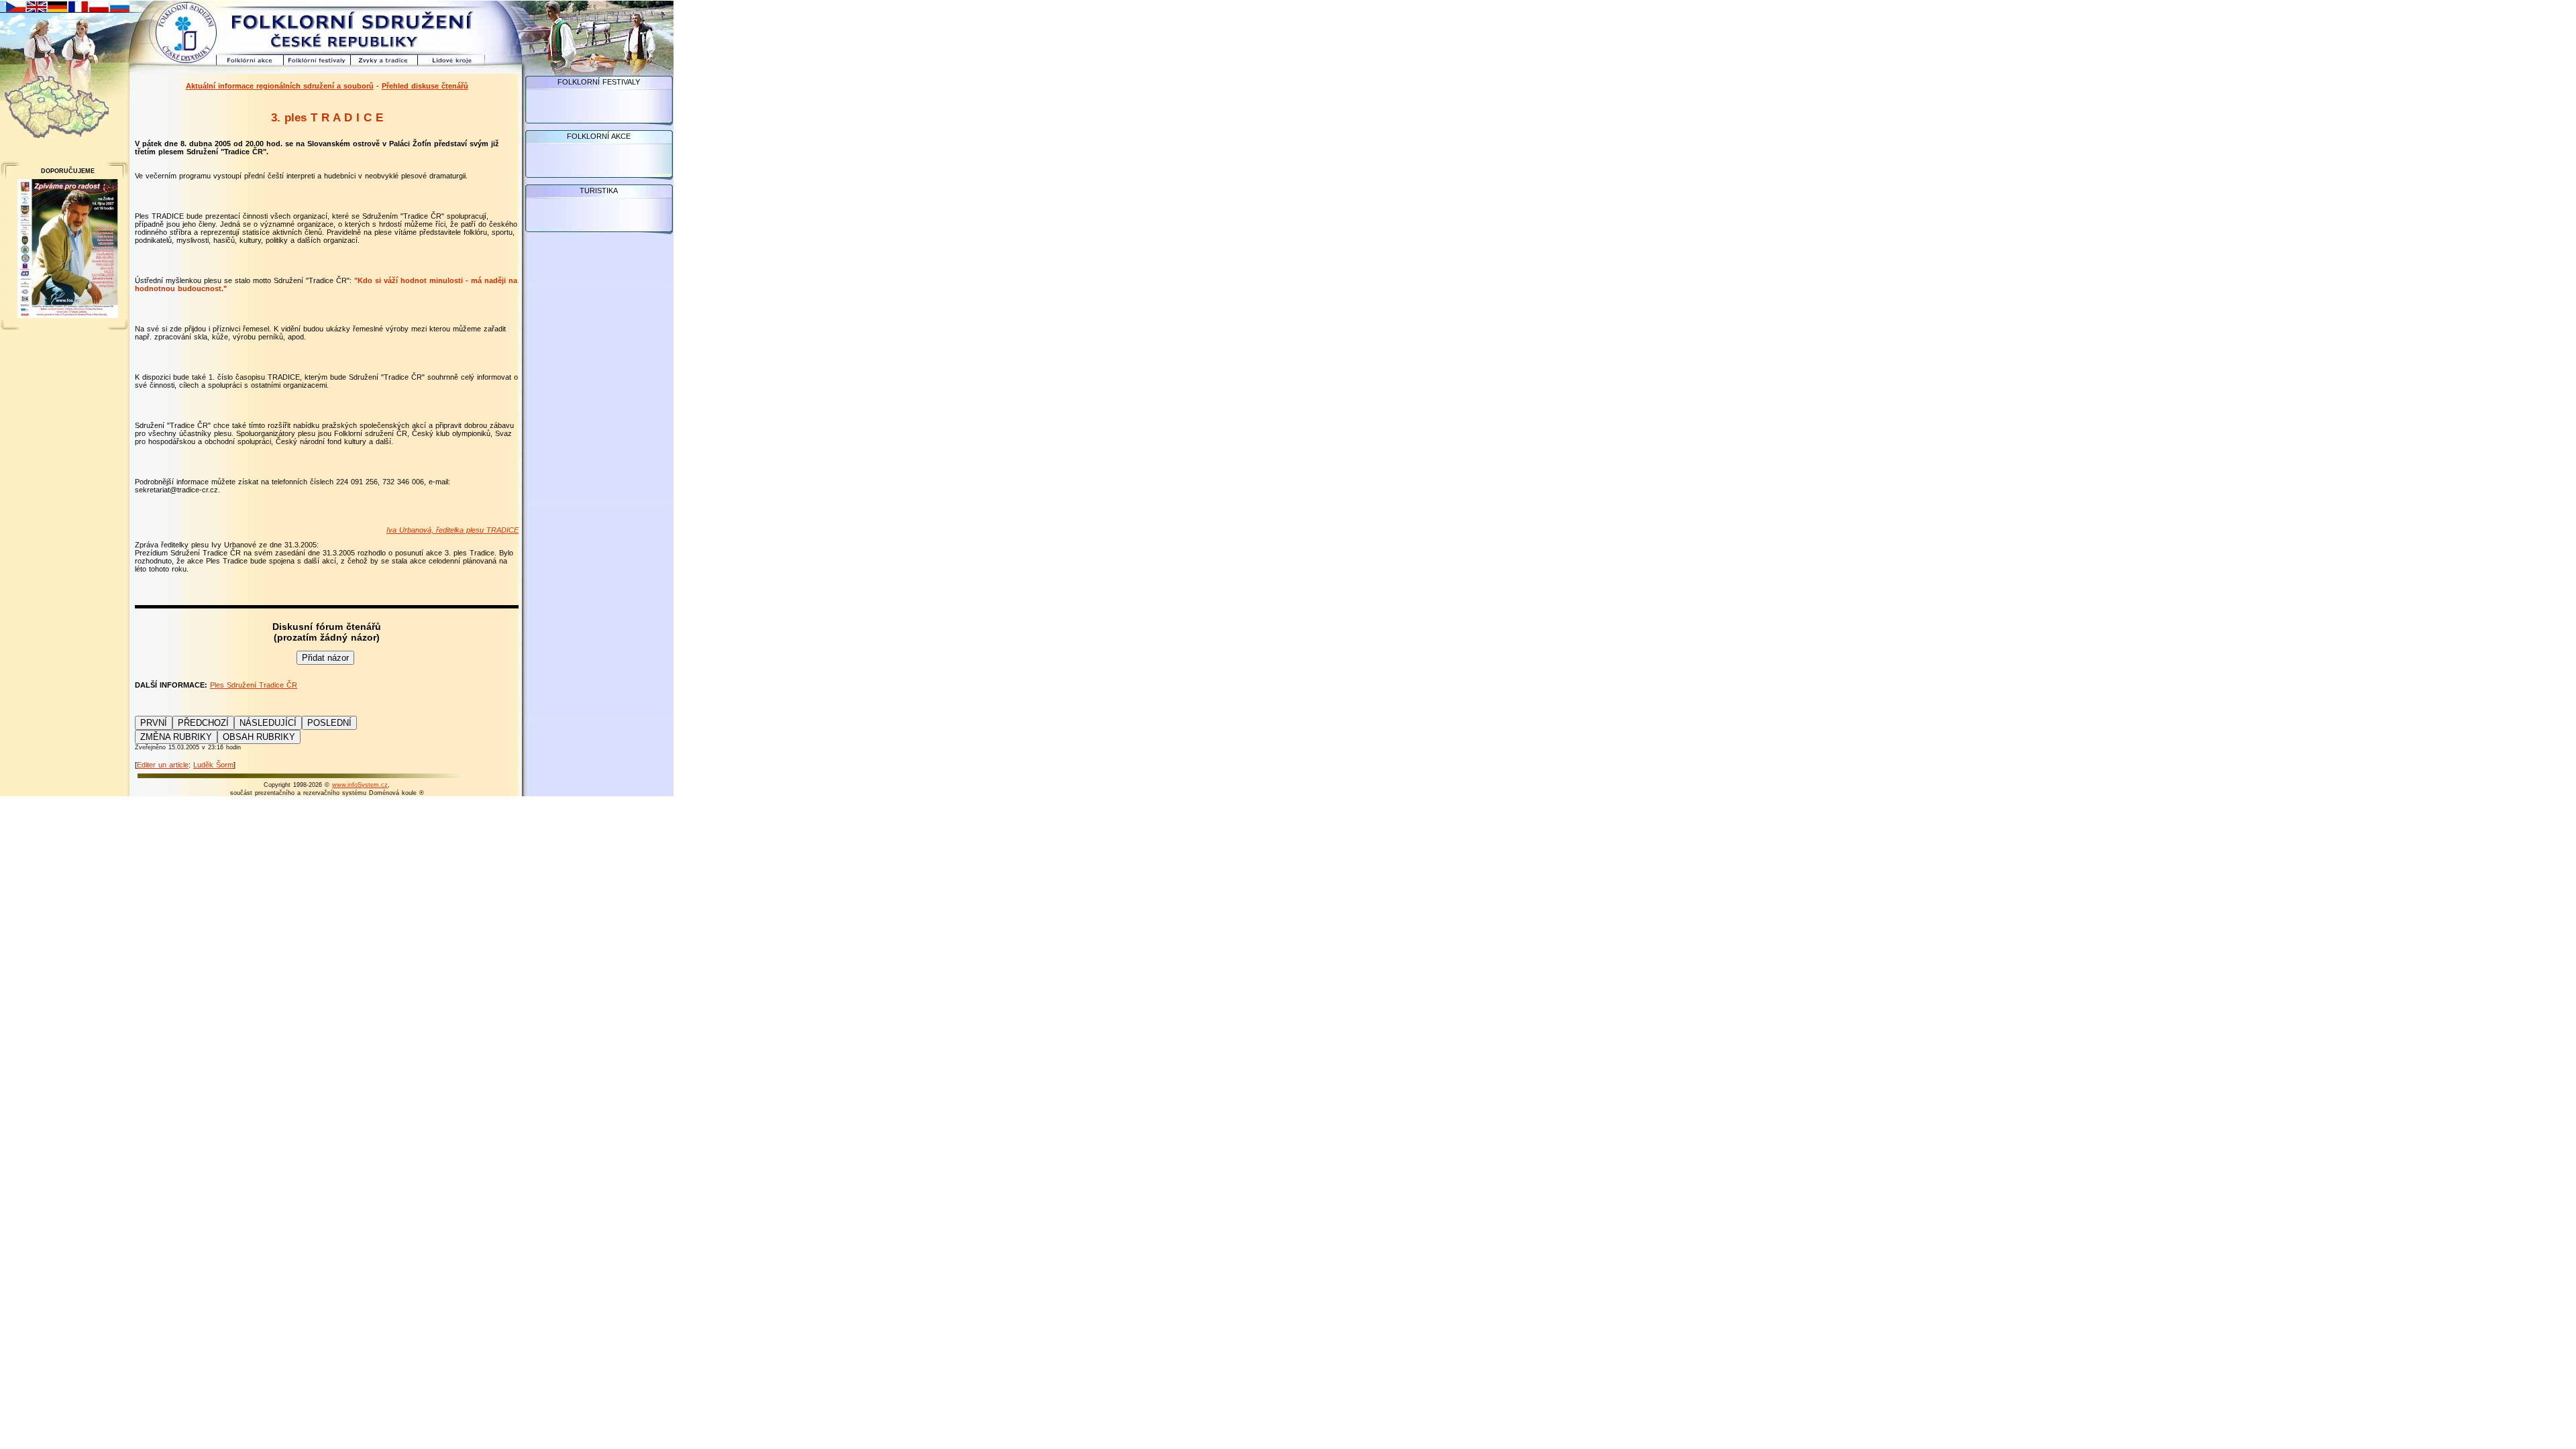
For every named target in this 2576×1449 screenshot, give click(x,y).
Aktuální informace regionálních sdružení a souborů (280, 86)
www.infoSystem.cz (360, 785)
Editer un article (163, 765)
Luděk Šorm (213, 765)
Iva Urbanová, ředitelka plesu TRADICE (452, 530)
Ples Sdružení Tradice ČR (254, 685)
